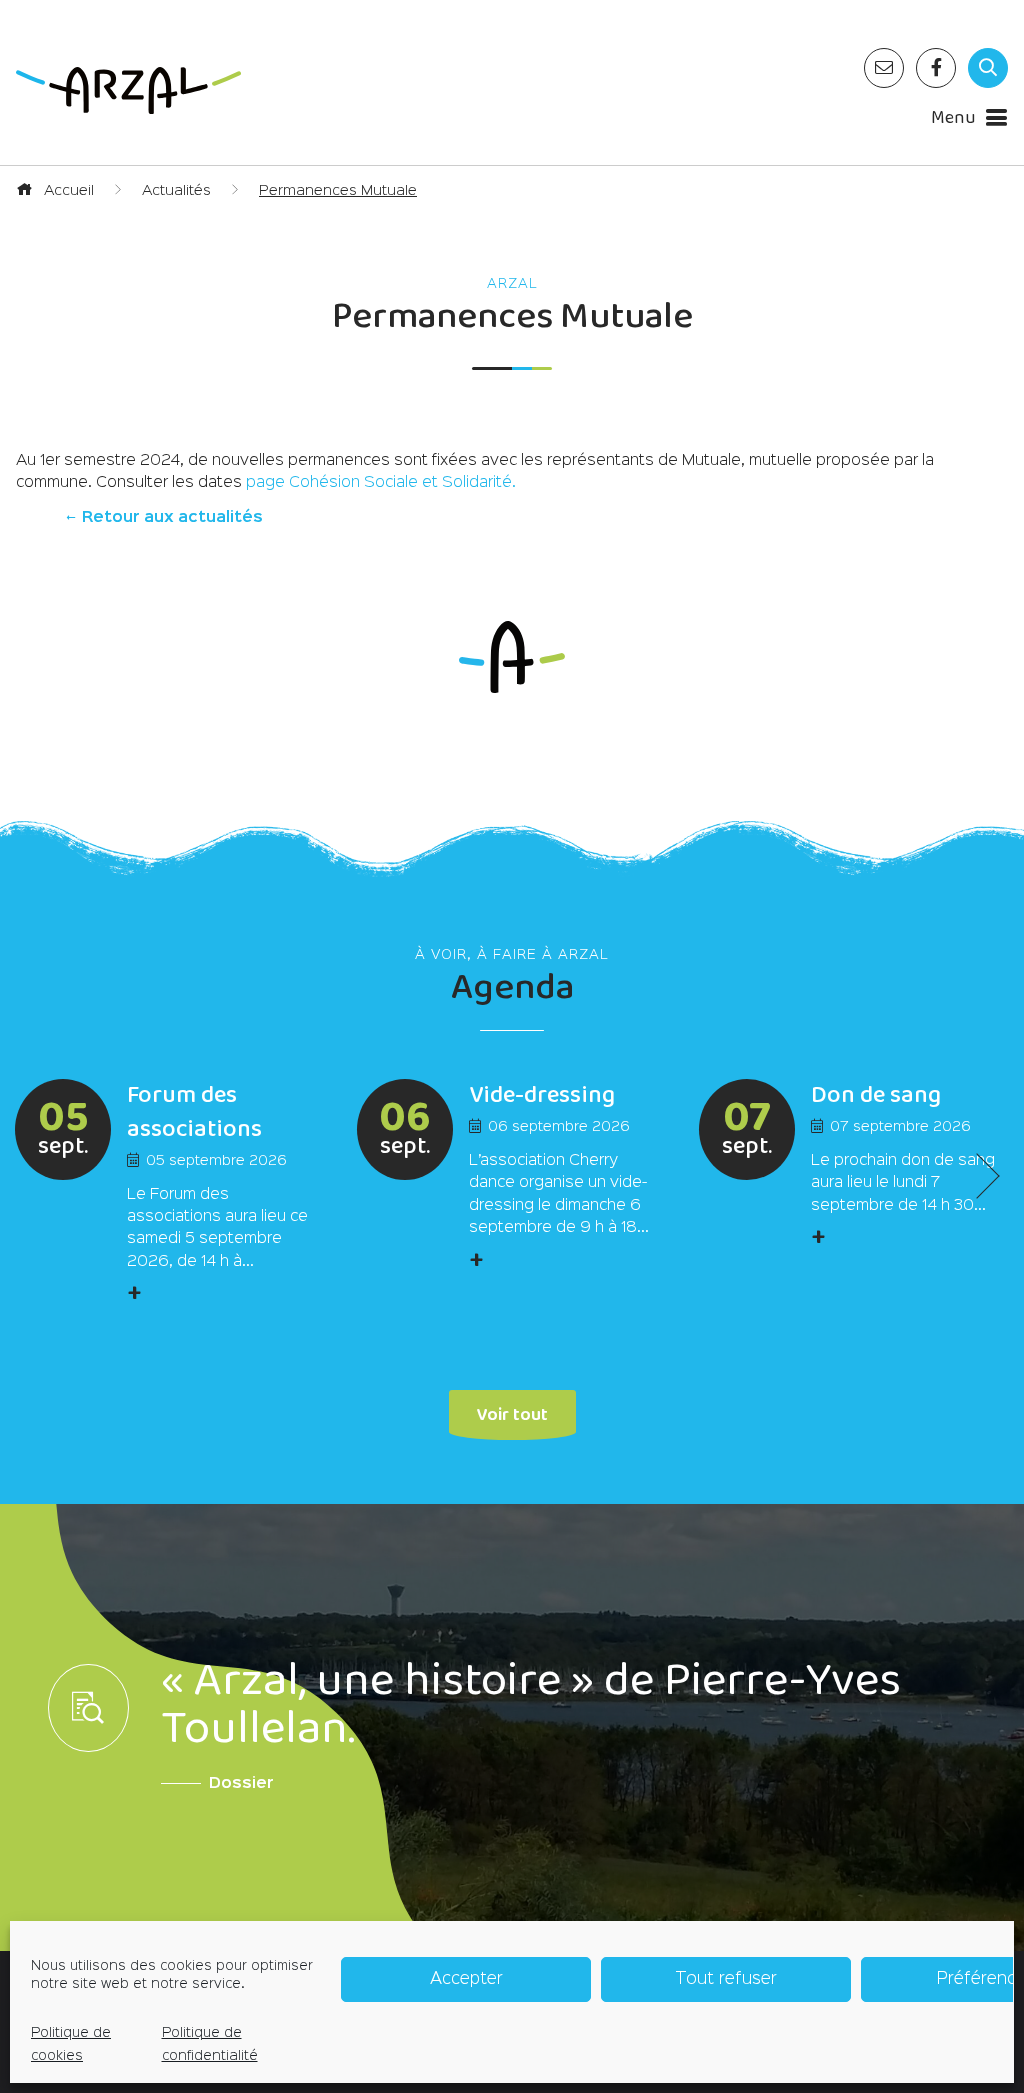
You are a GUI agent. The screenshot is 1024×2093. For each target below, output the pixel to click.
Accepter (466, 1979)
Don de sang (876, 1095)
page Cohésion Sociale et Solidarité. (381, 483)
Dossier (241, 1784)
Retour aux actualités (170, 518)
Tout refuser (726, 1979)
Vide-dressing (542, 1095)
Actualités (176, 190)
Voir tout (512, 1412)
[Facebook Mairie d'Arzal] (936, 68)
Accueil (67, 190)
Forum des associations (194, 1112)
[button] (976, 1176)
